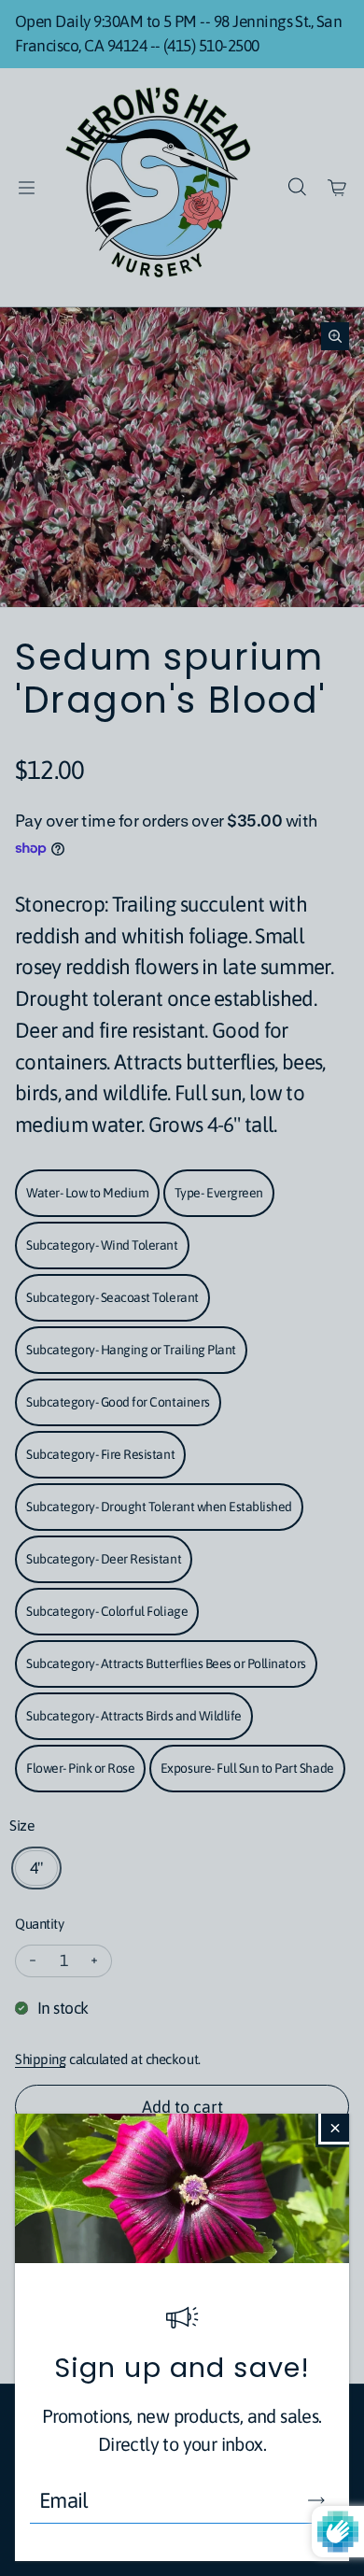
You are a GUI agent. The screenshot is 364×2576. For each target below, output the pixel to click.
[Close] (335, 2128)
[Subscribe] (316, 2500)
